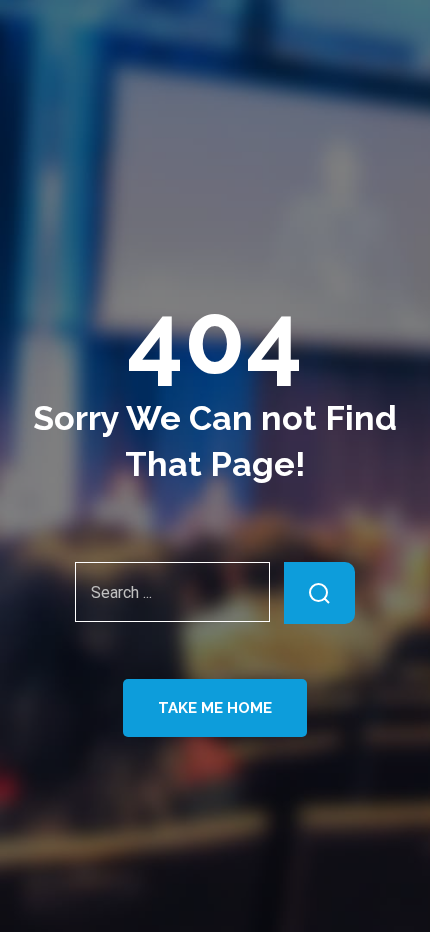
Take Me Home (215, 708)
